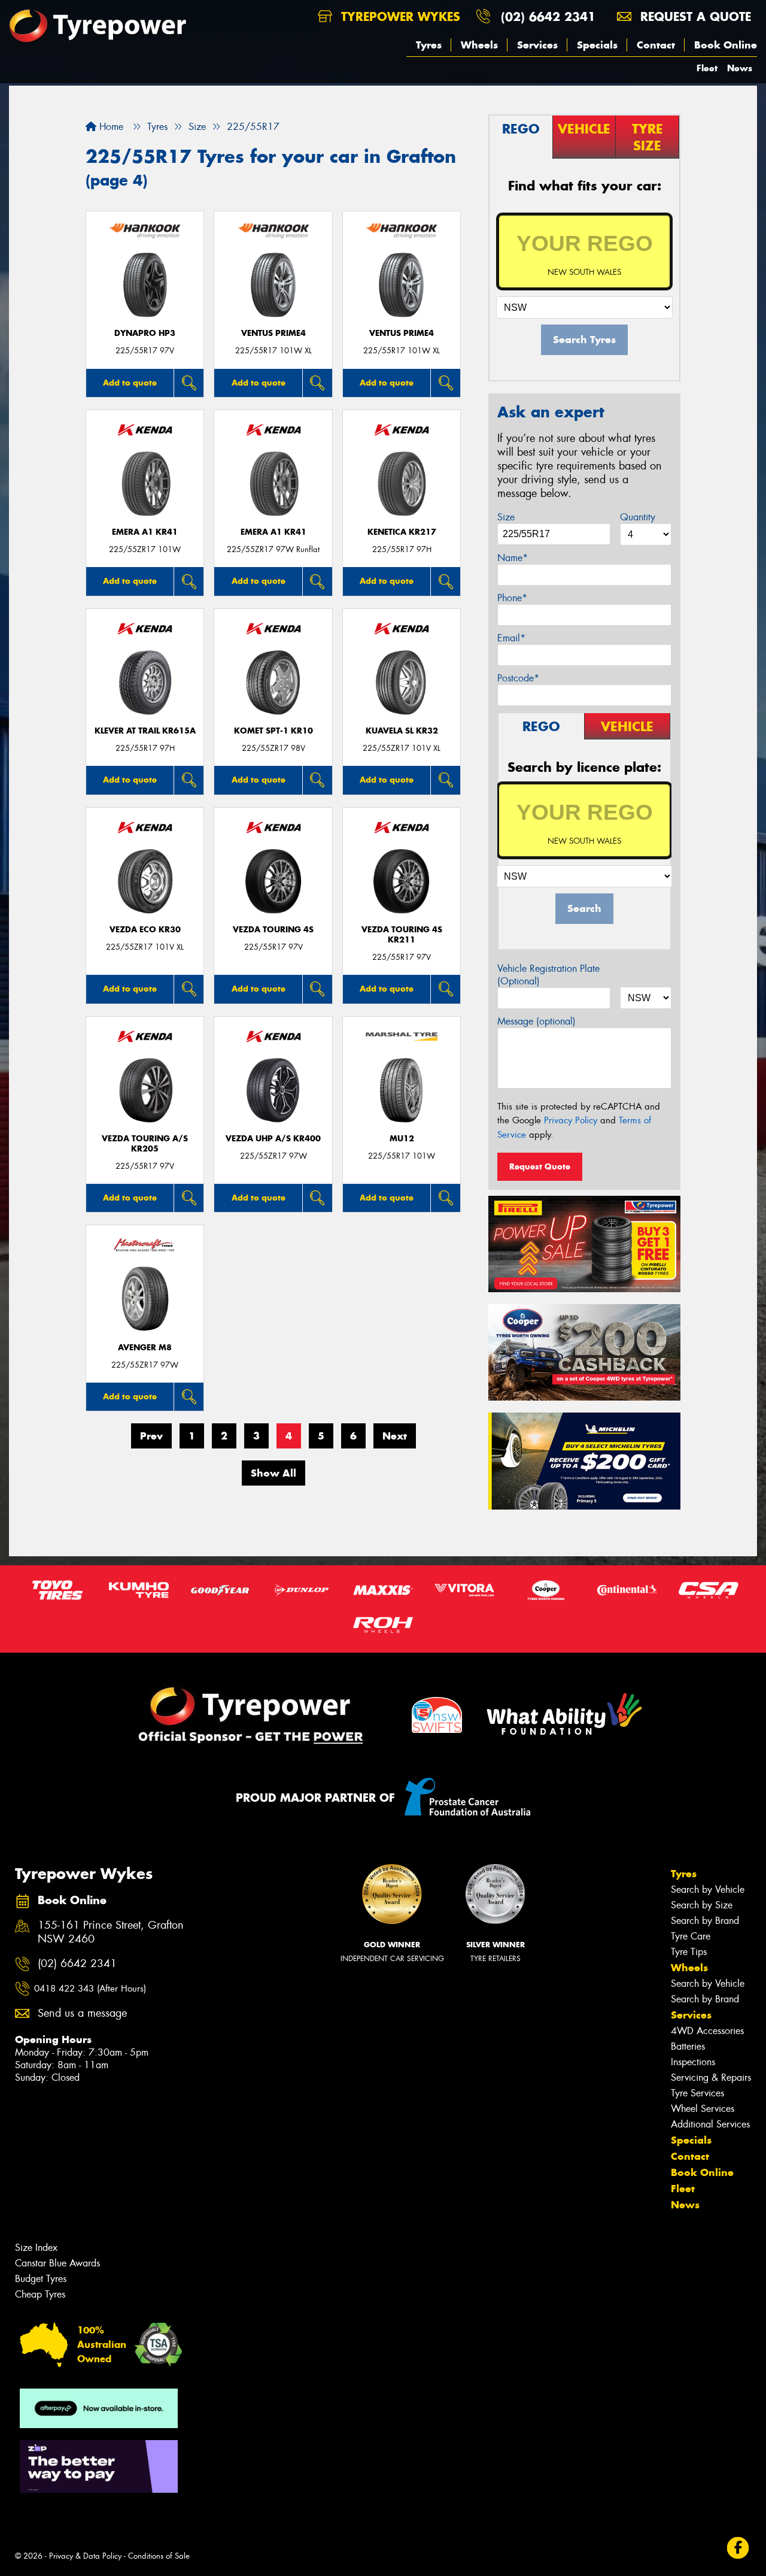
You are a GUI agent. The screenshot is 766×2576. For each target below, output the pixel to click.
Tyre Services (697, 2093)
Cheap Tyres (40, 2294)
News (740, 68)
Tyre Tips (689, 1952)
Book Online (726, 45)
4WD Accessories (707, 2031)
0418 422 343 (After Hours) (90, 1989)
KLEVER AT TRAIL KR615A (145, 731)
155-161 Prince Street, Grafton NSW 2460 (111, 1932)
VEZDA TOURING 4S (273, 930)
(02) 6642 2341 (548, 16)
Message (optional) (536, 1021)
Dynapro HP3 (145, 333)
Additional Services (710, 2124)
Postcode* (518, 678)
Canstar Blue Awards (57, 2263)
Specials (597, 45)
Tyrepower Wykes (399, 16)
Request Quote (540, 1166)
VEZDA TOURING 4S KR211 (402, 935)
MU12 (402, 1139)
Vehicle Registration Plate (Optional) (548, 975)
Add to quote (130, 383)
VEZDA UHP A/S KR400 (273, 1139)
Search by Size (702, 1905)
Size (506, 517)
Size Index (36, 2248)
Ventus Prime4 (273, 333)
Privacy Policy (571, 1120)
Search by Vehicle (708, 1889)
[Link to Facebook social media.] (738, 2548)
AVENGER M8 (145, 1348)
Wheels (479, 45)
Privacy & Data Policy (85, 2556)
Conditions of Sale (159, 2556)
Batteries (688, 2046)
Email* (511, 638)
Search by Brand (705, 1921)
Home (110, 127)
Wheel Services (703, 2109)
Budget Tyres (41, 2279)
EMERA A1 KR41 (145, 532)
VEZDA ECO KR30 (145, 930)
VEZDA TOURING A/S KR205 (145, 1144)
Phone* (512, 598)
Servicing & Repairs (711, 2078)
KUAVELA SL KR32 (402, 731)
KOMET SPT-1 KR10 (273, 731)
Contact (656, 45)
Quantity (638, 517)
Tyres (429, 45)
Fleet (707, 68)
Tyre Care (691, 1936)
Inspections (693, 2062)
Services (537, 45)
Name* (513, 558)
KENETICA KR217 (402, 532)
